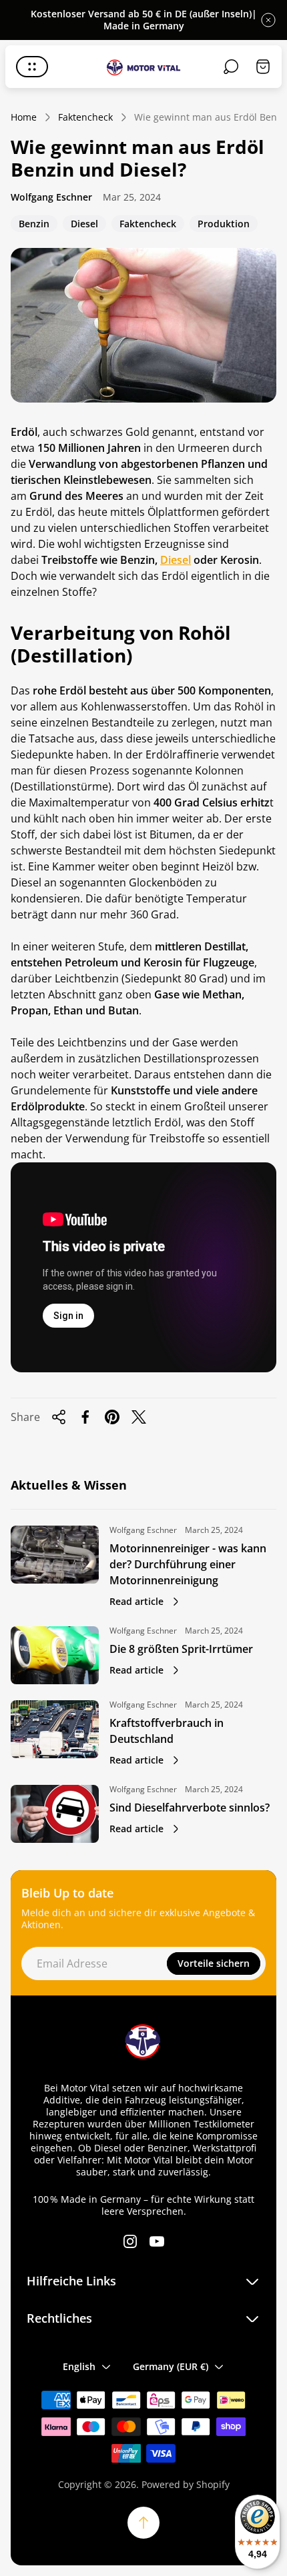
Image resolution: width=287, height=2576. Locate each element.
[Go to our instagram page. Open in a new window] (130, 2241)
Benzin (34, 225)
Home (24, 117)
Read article (136, 1601)
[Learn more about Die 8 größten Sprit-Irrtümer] (55, 1655)
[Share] (59, 1417)
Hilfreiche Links (71, 2281)
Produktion (223, 225)
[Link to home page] (143, 2041)
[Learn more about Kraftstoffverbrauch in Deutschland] (55, 1729)
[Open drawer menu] (32, 67)
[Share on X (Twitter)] (139, 1417)
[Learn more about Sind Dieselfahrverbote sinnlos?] (55, 1814)
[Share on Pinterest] (112, 1417)
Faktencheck (85, 117)
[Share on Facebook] (85, 1417)
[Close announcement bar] (268, 20)
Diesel (84, 225)
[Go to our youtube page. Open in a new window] (157, 2241)
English (79, 2366)
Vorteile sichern (214, 1963)
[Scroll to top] (143, 2523)
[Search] (231, 67)
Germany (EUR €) (171, 2366)
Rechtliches (59, 2318)
